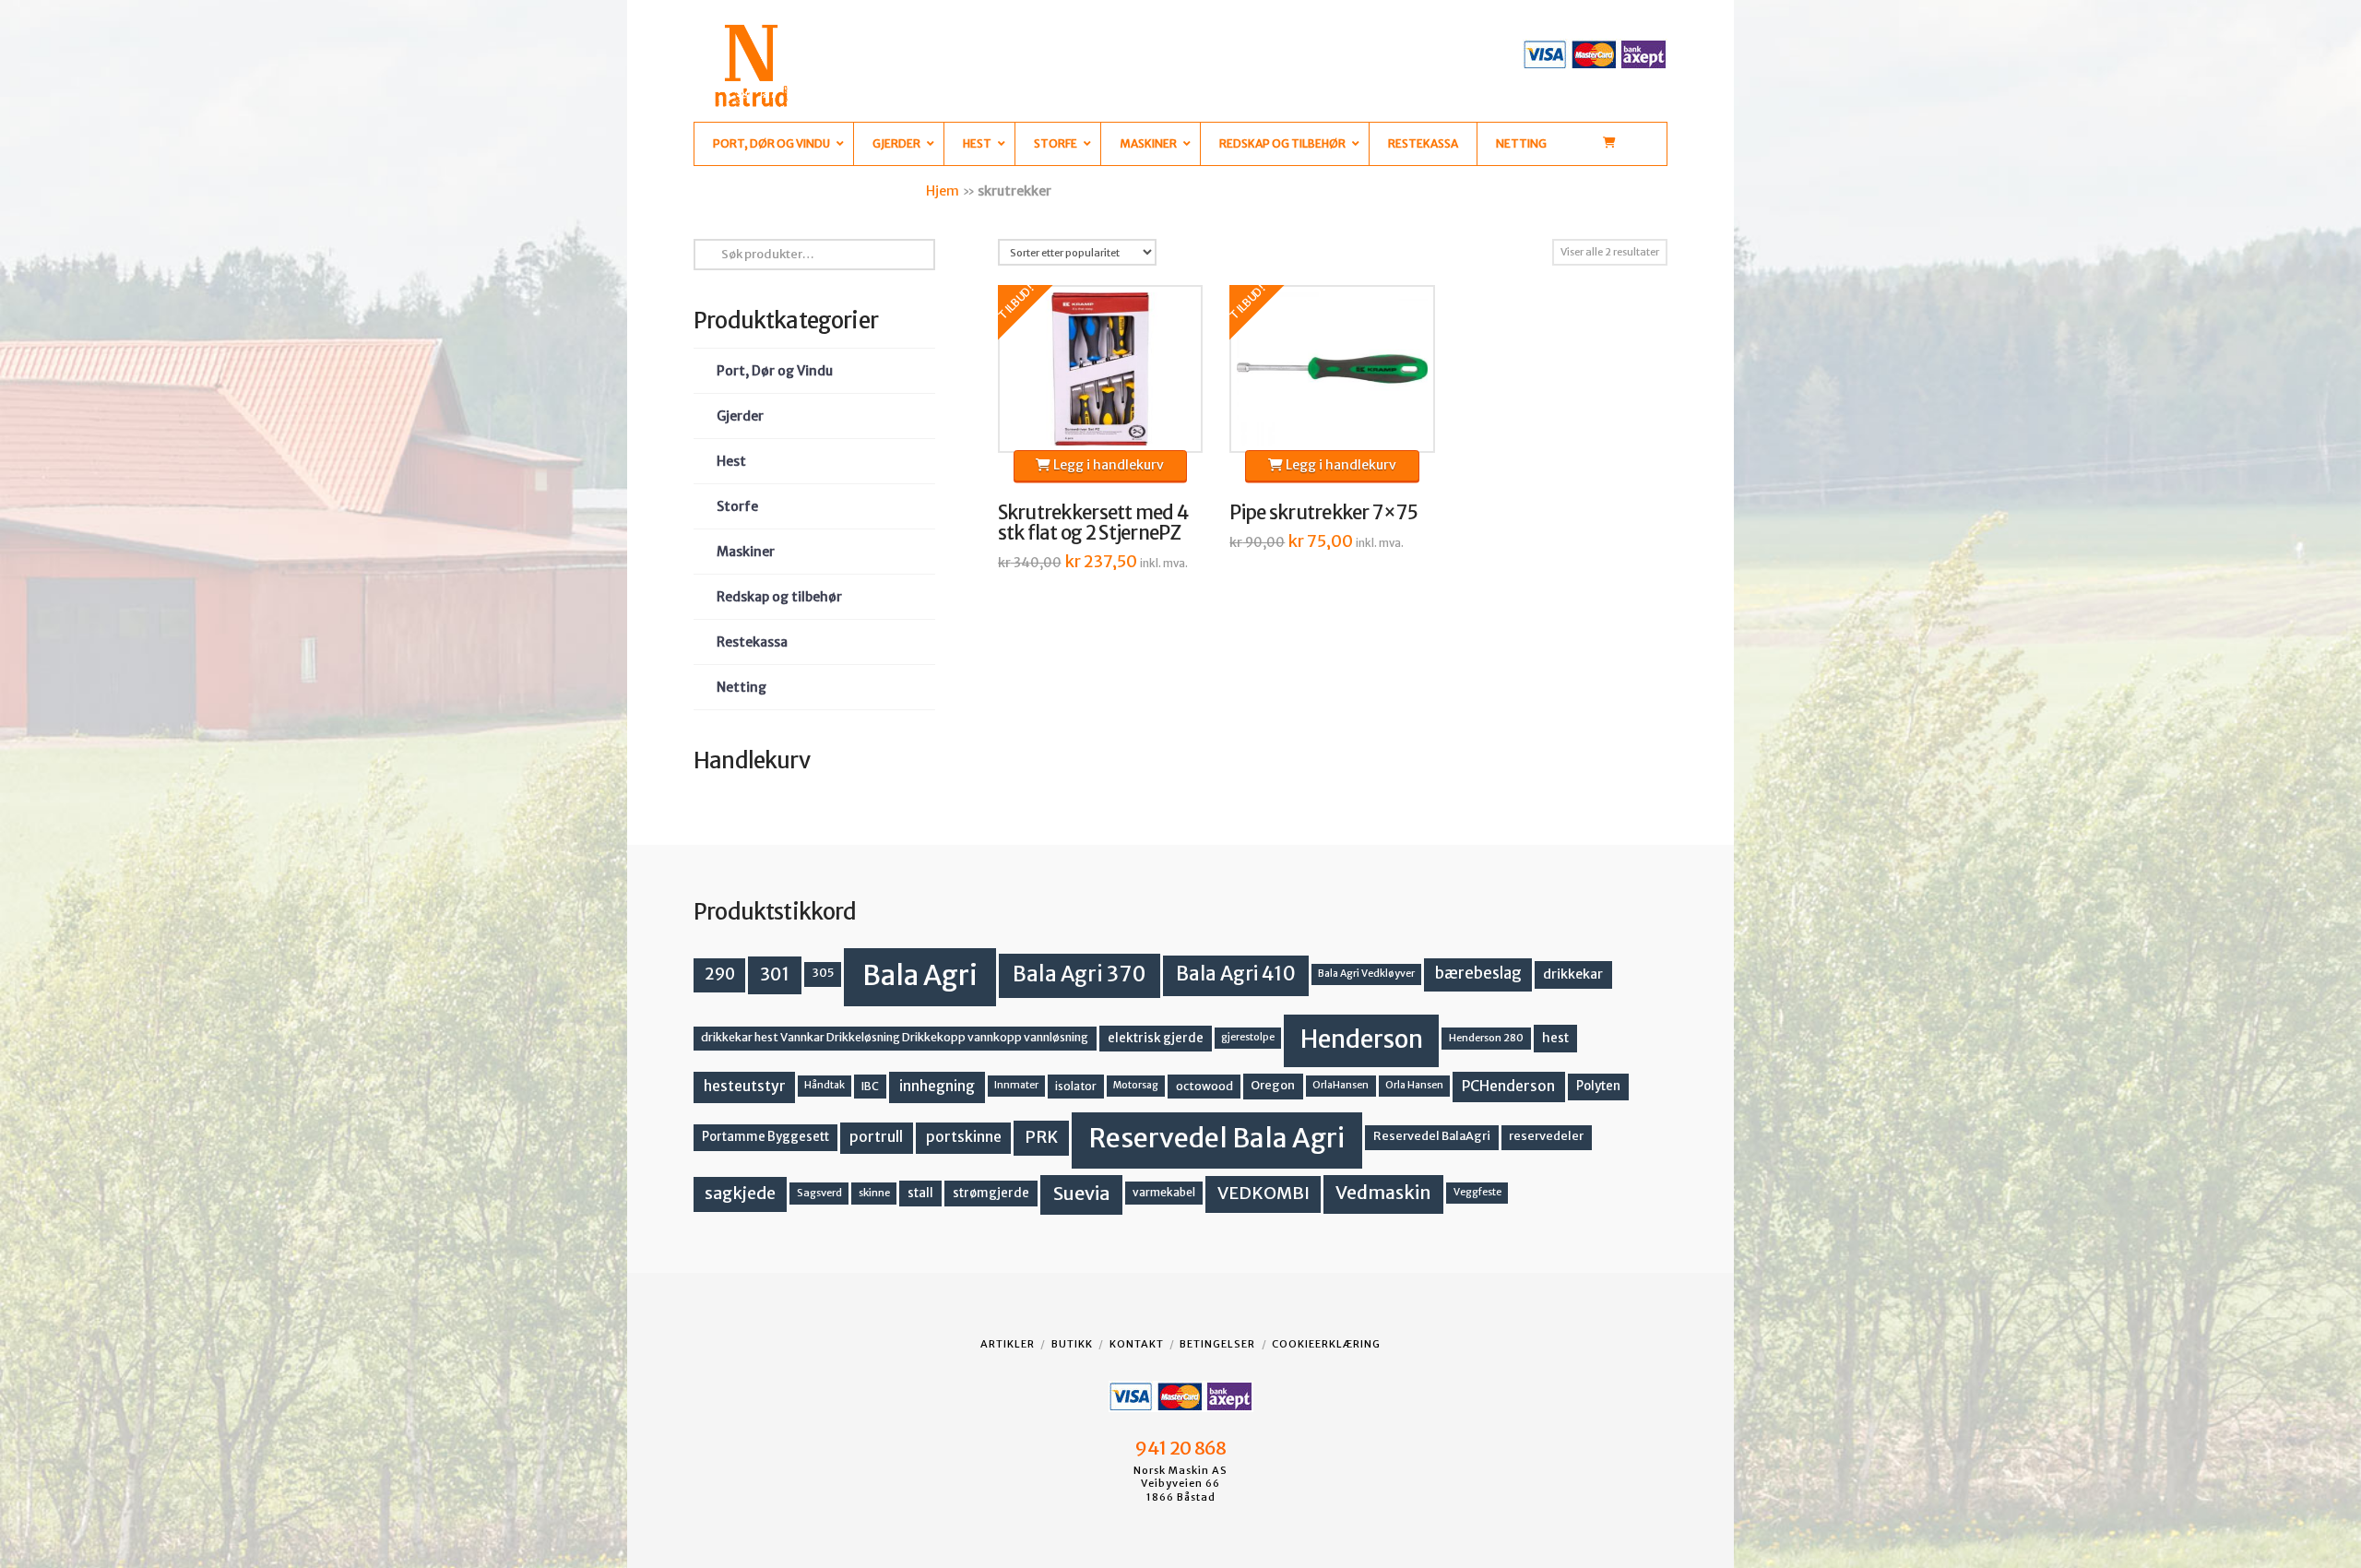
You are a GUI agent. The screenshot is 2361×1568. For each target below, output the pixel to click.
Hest (731, 461)
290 (720, 974)
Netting (742, 687)
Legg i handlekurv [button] (1107, 465)
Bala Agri (920, 975)
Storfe (737, 506)
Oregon (1273, 1085)
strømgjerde (991, 1193)
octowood (1204, 1086)
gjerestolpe (1248, 1037)
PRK (1041, 1137)
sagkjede (740, 1193)
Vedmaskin (1383, 1193)
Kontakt (1137, 1344)
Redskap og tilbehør (779, 597)
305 (823, 973)
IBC (870, 1086)
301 (775, 974)
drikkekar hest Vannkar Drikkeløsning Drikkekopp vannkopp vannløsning (895, 1037)
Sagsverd (819, 1193)
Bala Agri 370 (1080, 974)
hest (1555, 1038)
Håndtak (825, 1085)
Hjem (943, 191)
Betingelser (1217, 1344)
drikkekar (1573, 974)
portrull (876, 1137)
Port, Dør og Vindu (775, 371)
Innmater (1016, 1085)
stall (920, 1193)
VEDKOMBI (1264, 1193)
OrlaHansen (1341, 1085)
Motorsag (1136, 1085)
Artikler (1008, 1344)
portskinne (964, 1137)
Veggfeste (1477, 1192)
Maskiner (746, 552)
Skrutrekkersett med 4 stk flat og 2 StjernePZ (1093, 523)
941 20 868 (1180, 1448)
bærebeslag (1478, 974)
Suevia (1082, 1193)
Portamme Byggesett (765, 1137)
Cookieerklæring (1326, 1344)
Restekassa (752, 642)
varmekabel (1164, 1192)
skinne (874, 1193)
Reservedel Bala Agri (1217, 1138)
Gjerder (740, 416)
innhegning (937, 1086)
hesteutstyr (745, 1086)
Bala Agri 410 (1236, 974)
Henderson (1362, 1039)
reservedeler (1546, 1136)
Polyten (1598, 1086)
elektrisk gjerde (1156, 1038)
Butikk (1072, 1344)
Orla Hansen (1414, 1085)
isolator (1076, 1086)
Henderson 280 (1486, 1038)
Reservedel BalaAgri (1432, 1136)
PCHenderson (1508, 1086)
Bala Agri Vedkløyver (1366, 974)
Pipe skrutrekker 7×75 (1323, 513)
